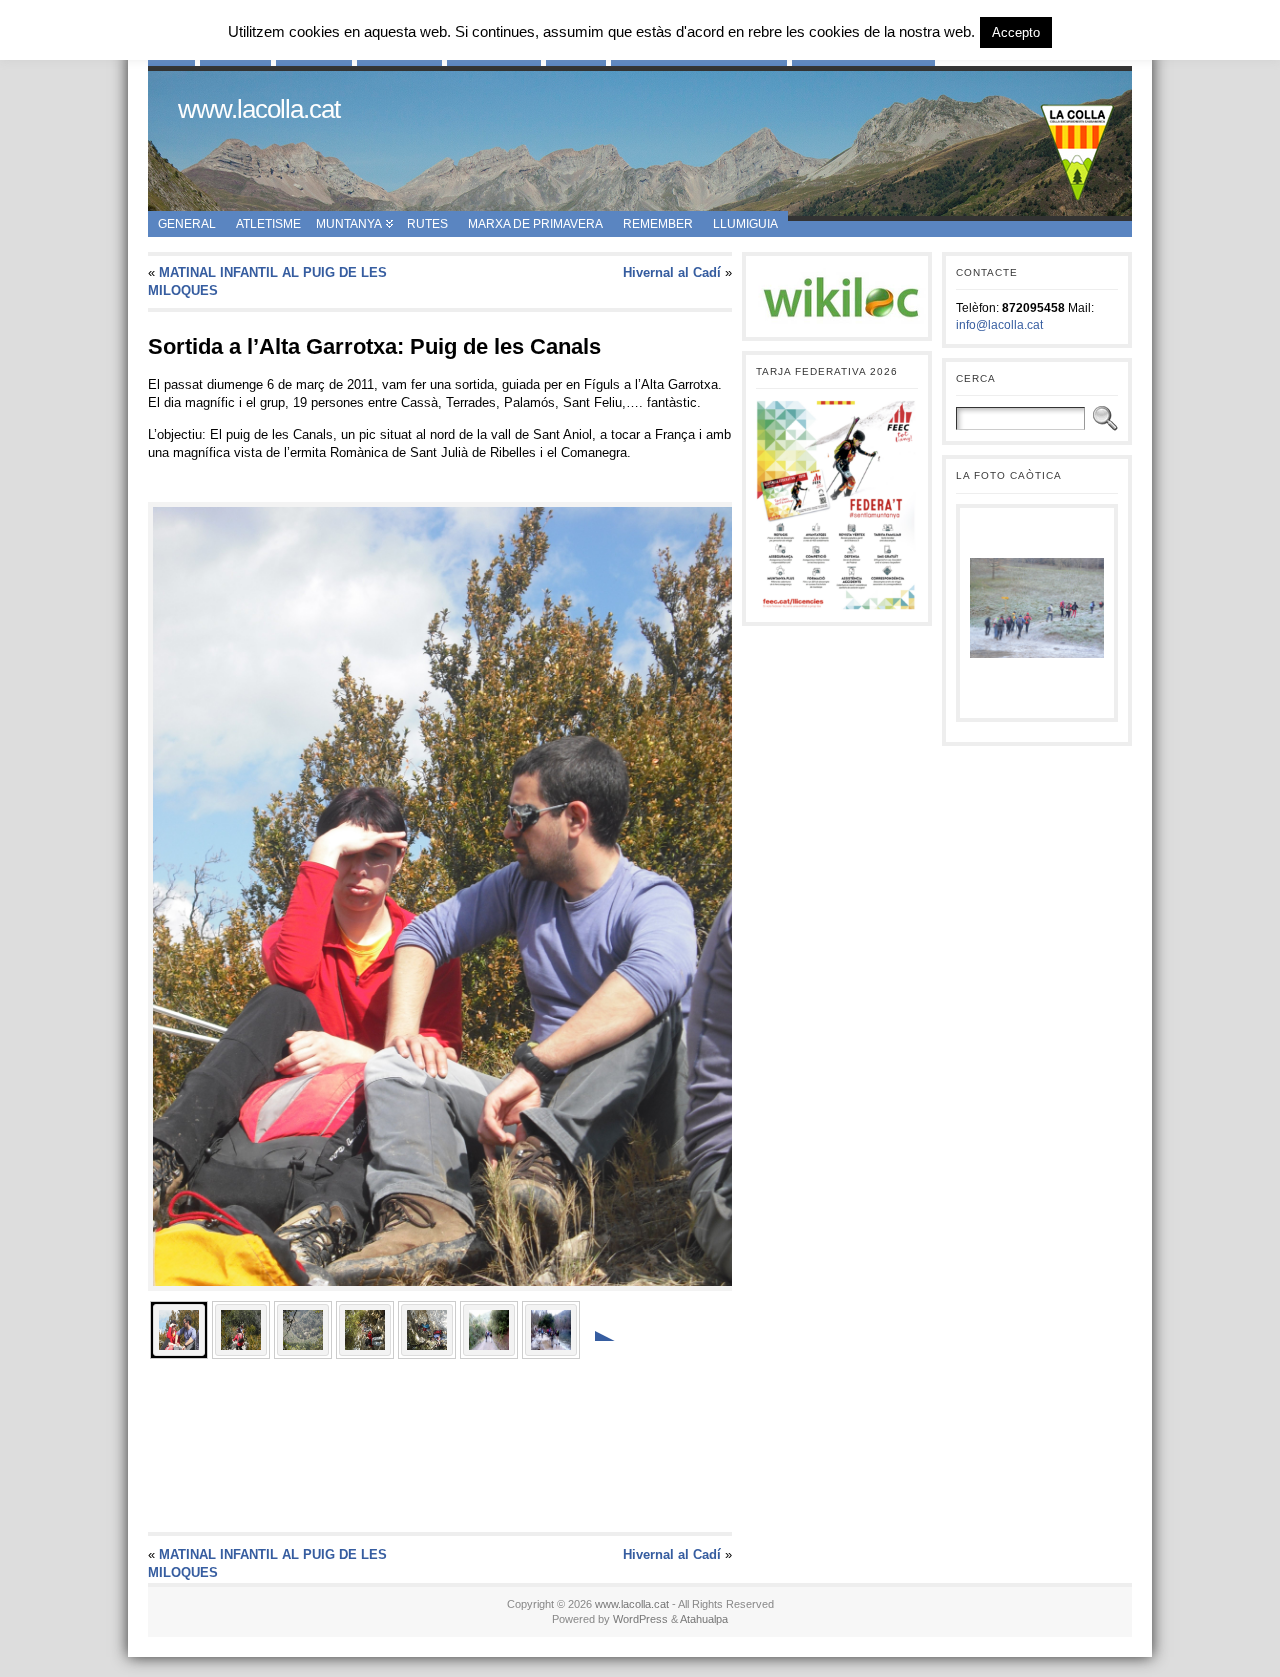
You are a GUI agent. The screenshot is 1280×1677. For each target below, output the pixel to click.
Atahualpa (704, 1619)
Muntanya (349, 224)
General (187, 224)
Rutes (427, 224)
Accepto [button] (1016, 32)
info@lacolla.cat (999, 325)
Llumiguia (745, 224)
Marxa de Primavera (535, 224)
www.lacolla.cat (259, 109)
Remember (658, 224)
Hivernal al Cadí (672, 272)
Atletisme (268, 224)
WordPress (640, 1619)
